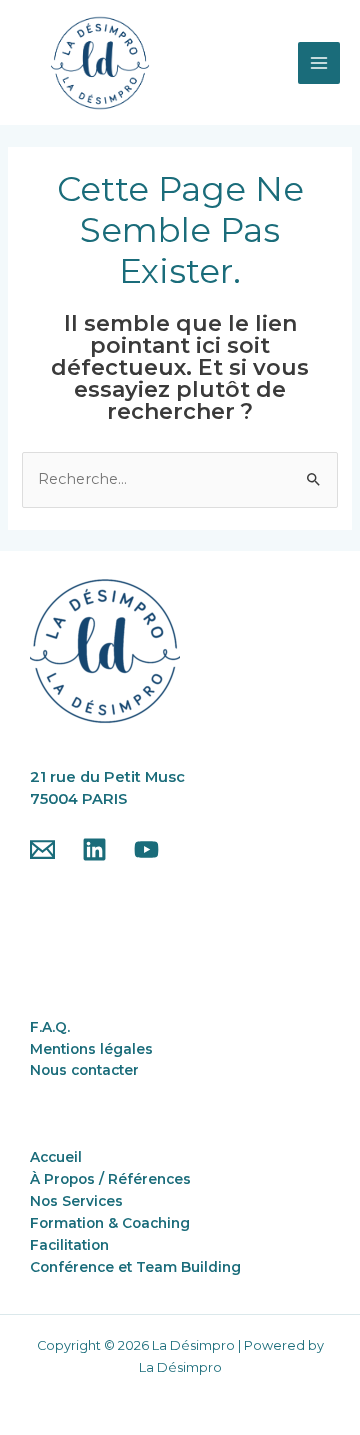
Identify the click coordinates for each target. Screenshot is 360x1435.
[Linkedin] (94, 849)
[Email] (42, 849)
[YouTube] (146, 849)
